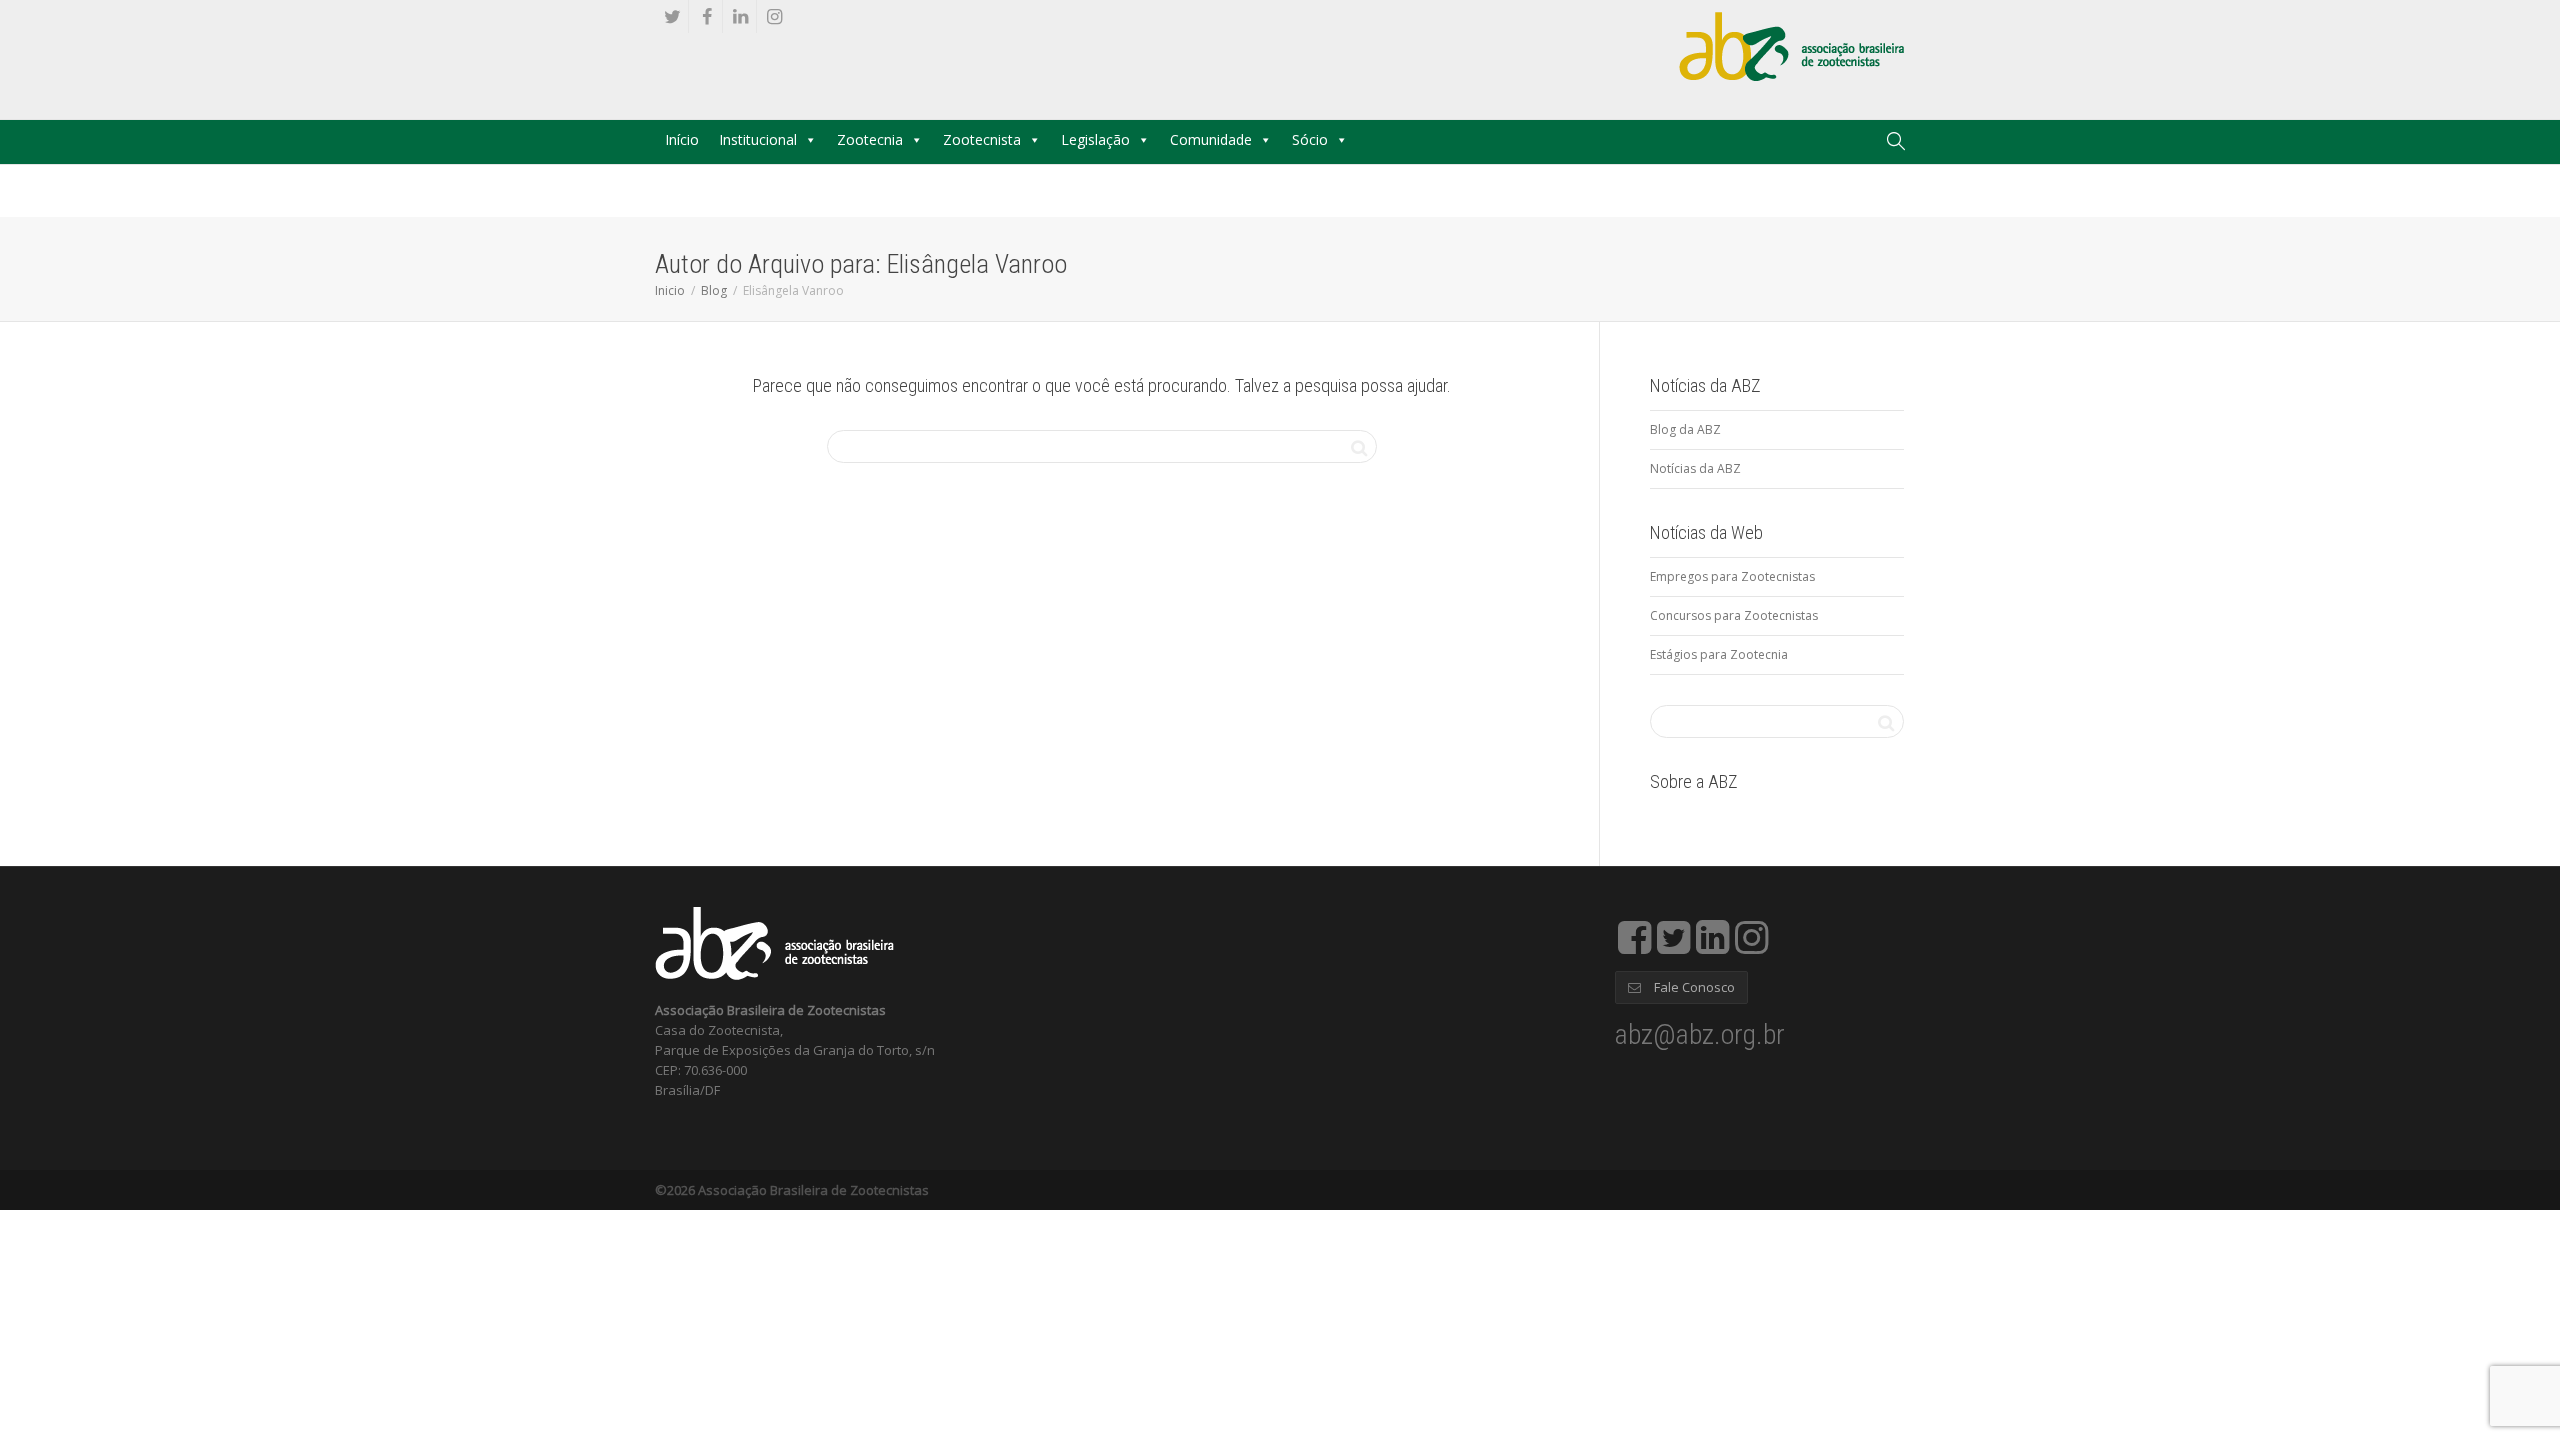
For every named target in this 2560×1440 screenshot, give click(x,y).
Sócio (1310, 139)
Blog (714, 290)
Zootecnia (870, 139)
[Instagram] (774, 16)
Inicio (670, 290)
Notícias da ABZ (1695, 468)
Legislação (1095, 139)
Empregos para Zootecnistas (1732, 576)
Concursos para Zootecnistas (1734, 615)
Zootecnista (982, 139)
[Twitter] (672, 16)
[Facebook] (706, 16)
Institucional (758, 139)
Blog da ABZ (1685, 429)
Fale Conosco (1693, 987)
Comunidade (1211, 139)
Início (682, 139)
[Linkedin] (740, 16)
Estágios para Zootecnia (1719, 654)
